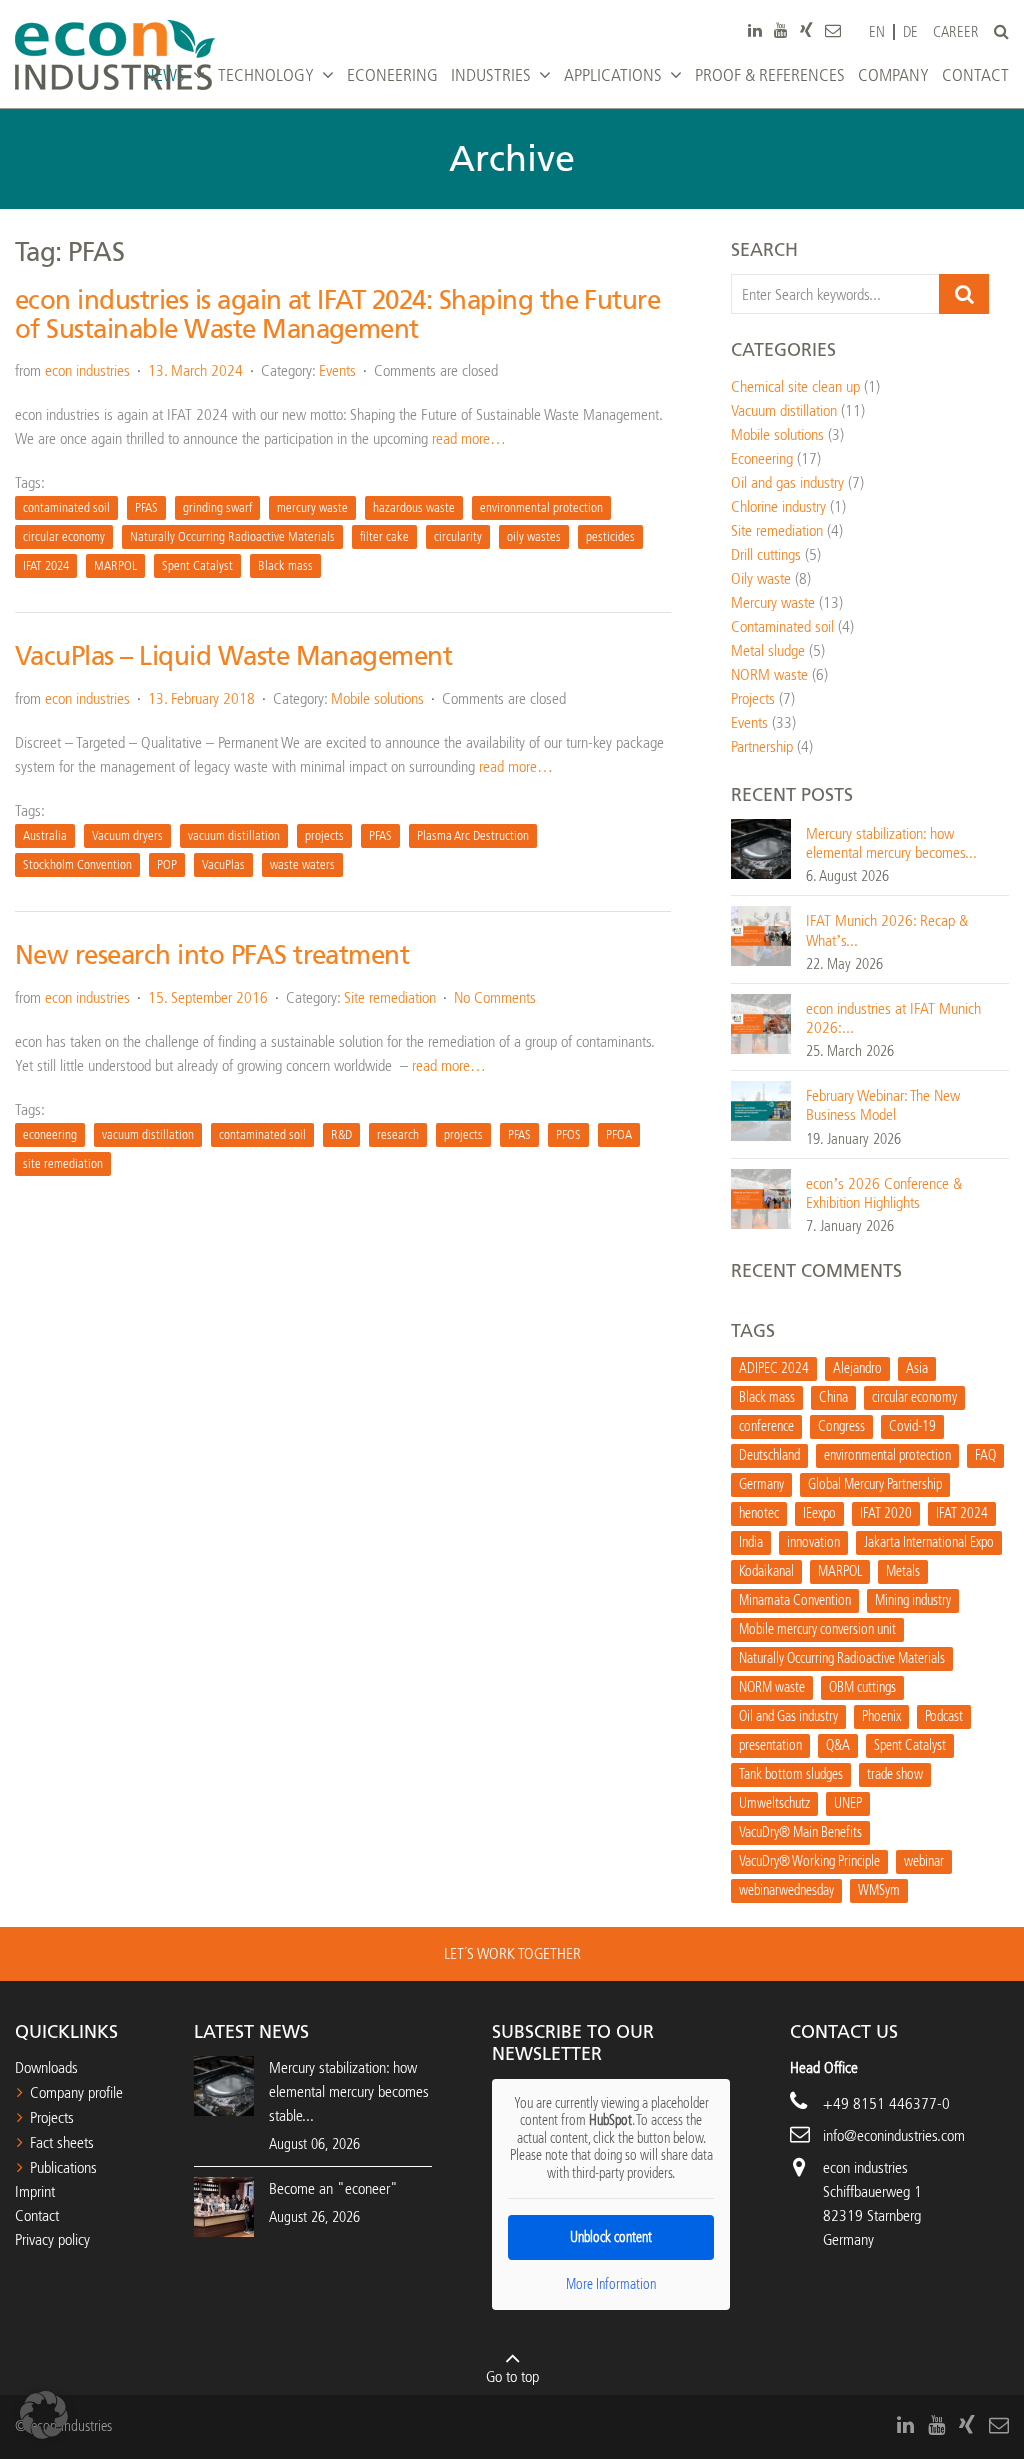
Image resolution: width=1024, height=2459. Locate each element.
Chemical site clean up (795, 386)
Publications (63, 2167)
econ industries (87, 370)
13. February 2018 (201, 698)
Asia (917, 1368)
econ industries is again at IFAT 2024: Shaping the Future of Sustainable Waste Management (337, 315)
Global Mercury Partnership (875, 1484)
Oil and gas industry (787, 482)
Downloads (46, 2067)
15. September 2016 (208, 997)
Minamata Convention (795, 1600)
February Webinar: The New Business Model (883, 1105)
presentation (770, 1745)
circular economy (64, 536)
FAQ (985, 1455)
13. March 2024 (195, 370)
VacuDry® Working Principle (809, 1861)
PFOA (619, 1134)
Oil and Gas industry (788, 1716)
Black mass (285, 565)
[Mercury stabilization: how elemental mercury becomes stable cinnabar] (761, 847)
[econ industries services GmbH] (115, 55)
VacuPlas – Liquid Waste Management (233, 656)
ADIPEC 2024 (774, 1368)
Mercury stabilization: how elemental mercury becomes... (891, 843)
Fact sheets (62, 2142)
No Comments (495, 997)
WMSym (879, 1890)
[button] (44, 2415)
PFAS (146, 507)
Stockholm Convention (77, 864)
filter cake (384, 536)
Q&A (838, 1745)
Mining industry (913, 1600)
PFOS (568, 1134)
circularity (458, 536)
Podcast (944, 1716)
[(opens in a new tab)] (224, 2205)
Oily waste (761, 578)
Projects (753, 698)
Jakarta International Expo (929, 1542)
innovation (813, 1542)
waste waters (302, 864)
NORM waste (769, 674)
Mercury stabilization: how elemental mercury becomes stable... (349, 2091)
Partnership (762, 746)
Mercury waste (773, 602)
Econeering (762, 458)
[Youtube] (781, 30)
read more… (469, 438)
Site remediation (390, 997)
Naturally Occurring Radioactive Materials (232, 536)
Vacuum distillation (784, 410)
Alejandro (857, 1368)
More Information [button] (611, 2284)
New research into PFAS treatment (212, 955)
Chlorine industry (778, 506)
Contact (37, 2215)
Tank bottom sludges (791, 1774)
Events (337, 370)
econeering (50, 1134)
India (751, 1542)
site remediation (63, 1163)
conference (766, 1426)
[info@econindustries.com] (833, 30)
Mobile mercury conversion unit (817, 1629)
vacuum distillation (234, 835)
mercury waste (312, 507)
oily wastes (534, 536)
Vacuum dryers (127, 835)
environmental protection (541, 507)
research (398, 1134)
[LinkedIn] (755, 30)
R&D (341, 1134)
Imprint (35, 2191)
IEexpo (819, 1513)
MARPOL (115, 565)
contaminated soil (66, 507)
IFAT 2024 (46, 565)
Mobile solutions (377, 698)
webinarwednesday (786, 1890)
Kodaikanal (766, 1571)
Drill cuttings (766, 554)
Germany (761, 1484)
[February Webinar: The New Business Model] (761, 1109)
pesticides (610, 536)
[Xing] (806, 30)
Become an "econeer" (333, 2188)
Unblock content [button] (611, 2237)
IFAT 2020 (886, 1513)
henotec (759, 1513)
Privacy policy (52, 2239)
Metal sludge (768, 650)
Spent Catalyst (197, 565)
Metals (903, 1571)
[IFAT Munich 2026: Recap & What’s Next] (761, 935)
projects (324, 835)
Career (956, 32)
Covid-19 (912, 1426)
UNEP (848, 1803)
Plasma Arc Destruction (473, 835)
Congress (841, 1426)
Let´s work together (512, 1953)
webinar (924, 1861)
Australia (45, 835)
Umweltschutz (774, 1803)
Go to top (512, 2376)
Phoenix (881, 1716)
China (833, 1397)
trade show (895, 1774)
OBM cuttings (862, 1687)
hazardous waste (414, 507)
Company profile (76, 2092)
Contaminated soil (782, 626)
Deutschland (769, 1455)
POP (167, 864)
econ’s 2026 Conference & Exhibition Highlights (884, 1193)
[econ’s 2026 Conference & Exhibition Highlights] (761, 1197)
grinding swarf (217, 507)
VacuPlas (223, 864)
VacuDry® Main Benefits (800, 1832)
